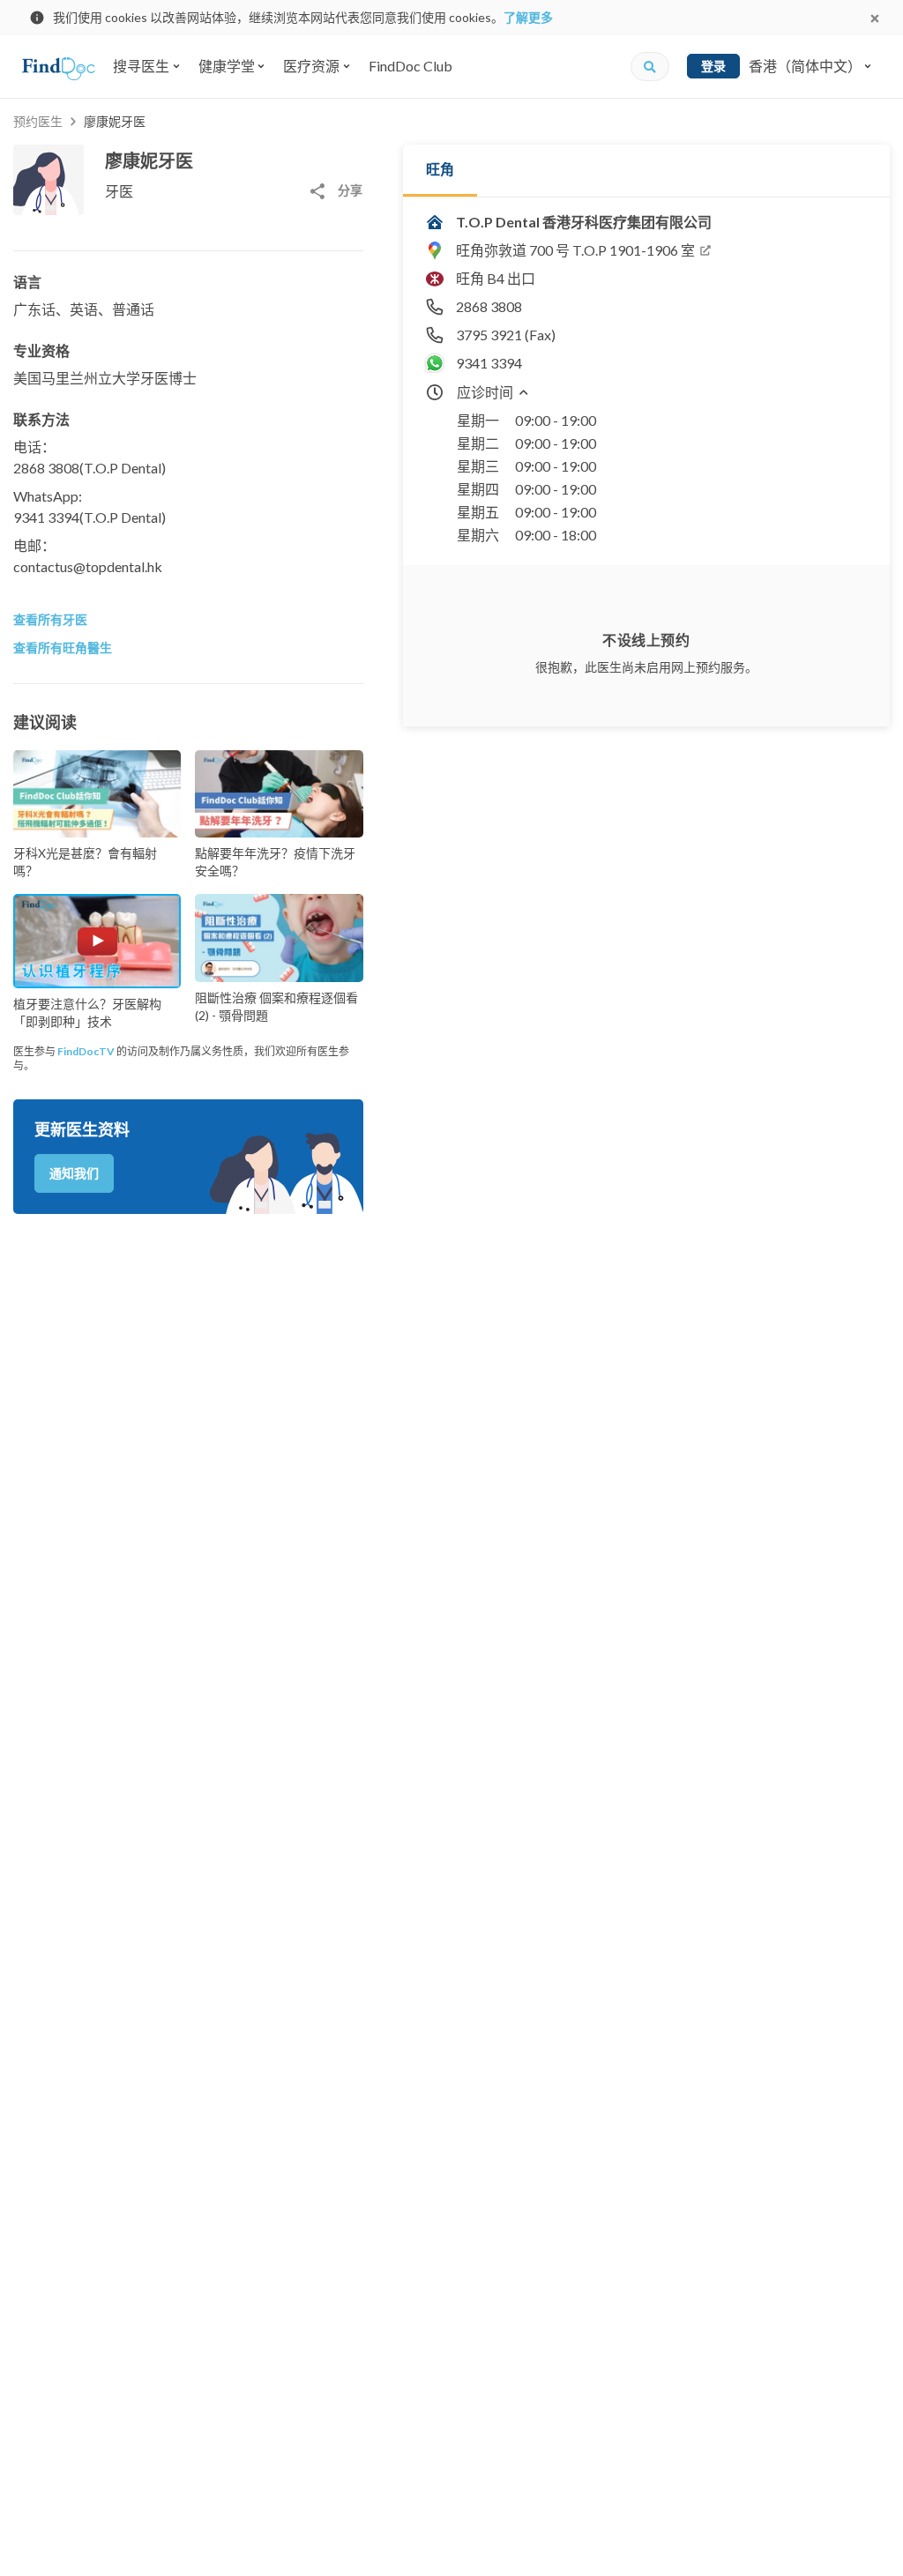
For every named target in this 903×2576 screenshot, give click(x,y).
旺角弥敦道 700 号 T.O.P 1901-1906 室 (575, 250)
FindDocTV (86, 1051)
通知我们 (74, 1173)
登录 (713, 66)
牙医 (119, 191)
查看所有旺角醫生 (63, 648)
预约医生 (38, 121)
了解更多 (528, 17)
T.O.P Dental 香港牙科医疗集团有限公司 (584, 222)
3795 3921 (489, 335)
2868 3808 (46, 468)
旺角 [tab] (440, 169)
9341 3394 (46, 517)
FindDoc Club (410, 66)
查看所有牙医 (50, 619)
